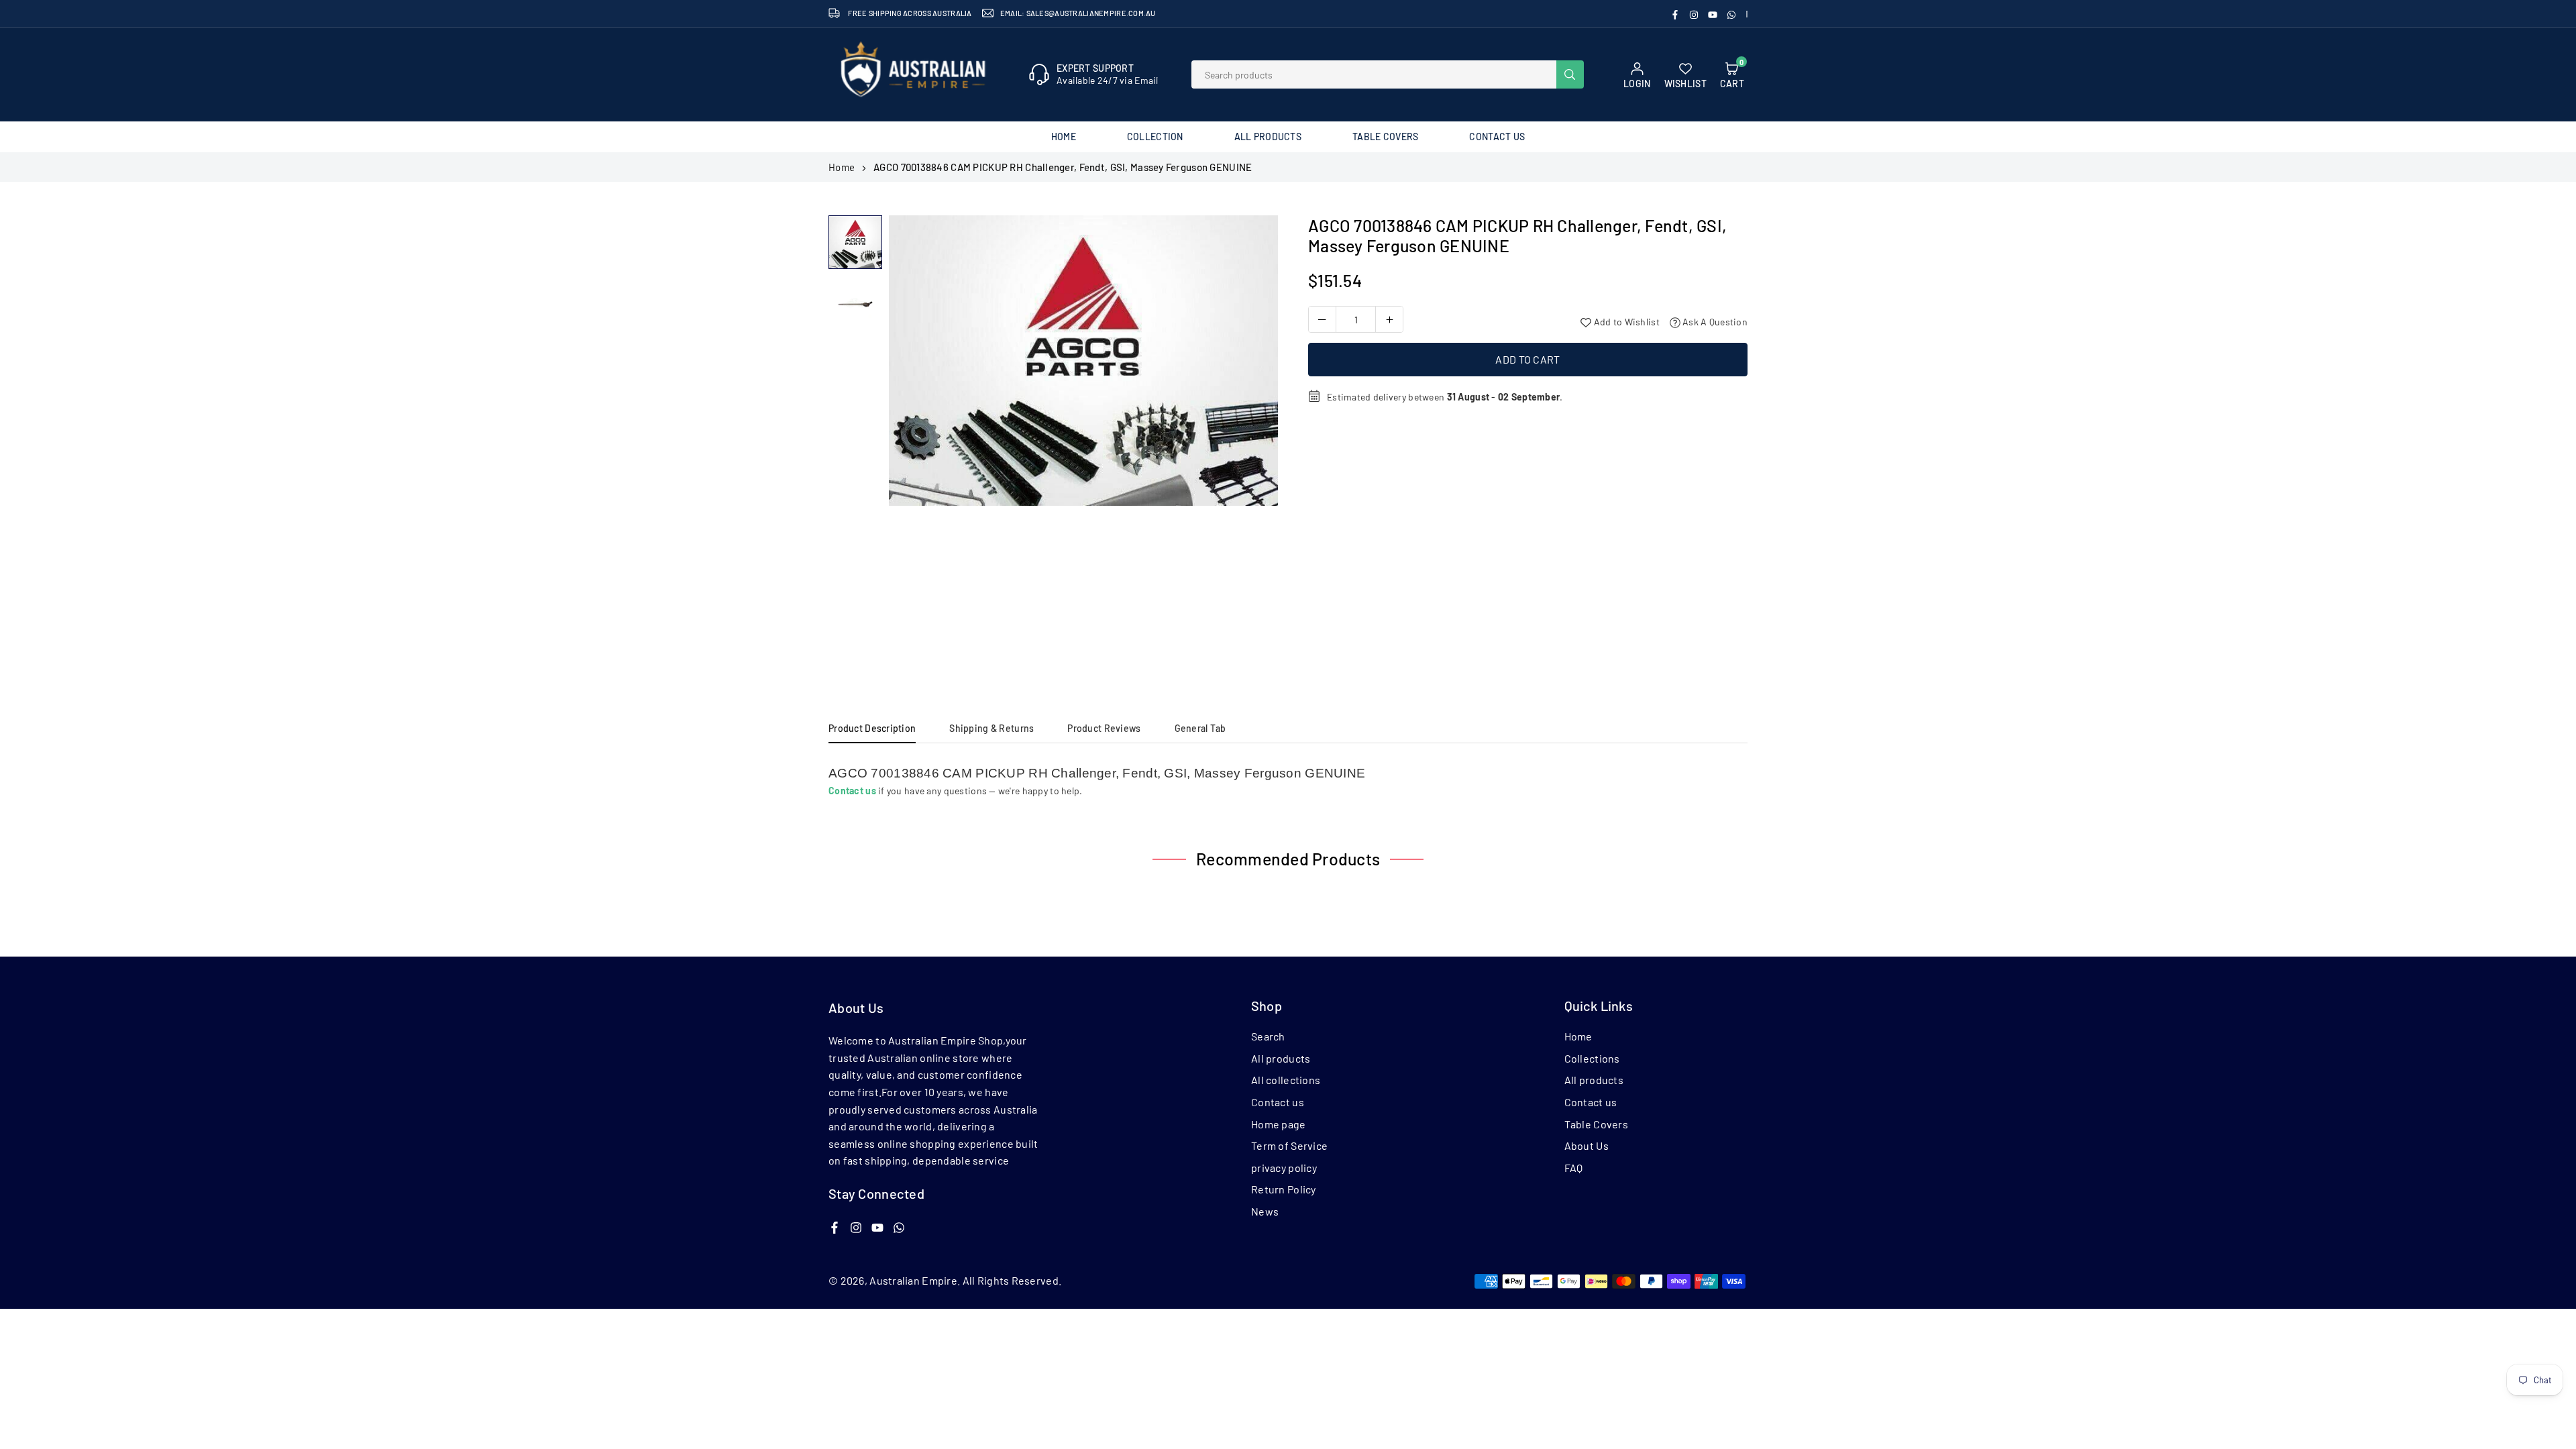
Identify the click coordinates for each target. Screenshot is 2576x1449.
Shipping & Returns (991, 728)
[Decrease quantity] (1322, 319)
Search (1268, 1036)
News (1265, 1211)
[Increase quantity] (1389, 319)
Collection (1155, 137)
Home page (1279, 1124)
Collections (1592, 1058)
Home (1064, 137)
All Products (1268, 137)
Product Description (872, 728)
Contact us (1278, 1102)
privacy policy (1284, 1168)
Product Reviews (1104, 728)
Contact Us (1497, 137)
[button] (1255, 443)
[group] (1083, 360)
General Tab (1200, 728)
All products (1281, 1058)
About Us (1587, 1145)
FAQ (1574, 1168)
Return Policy (1284, 1189)
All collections (1286, 1080)
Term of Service (1289, 1145)
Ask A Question (1714, 322)
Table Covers (1385, 137)
